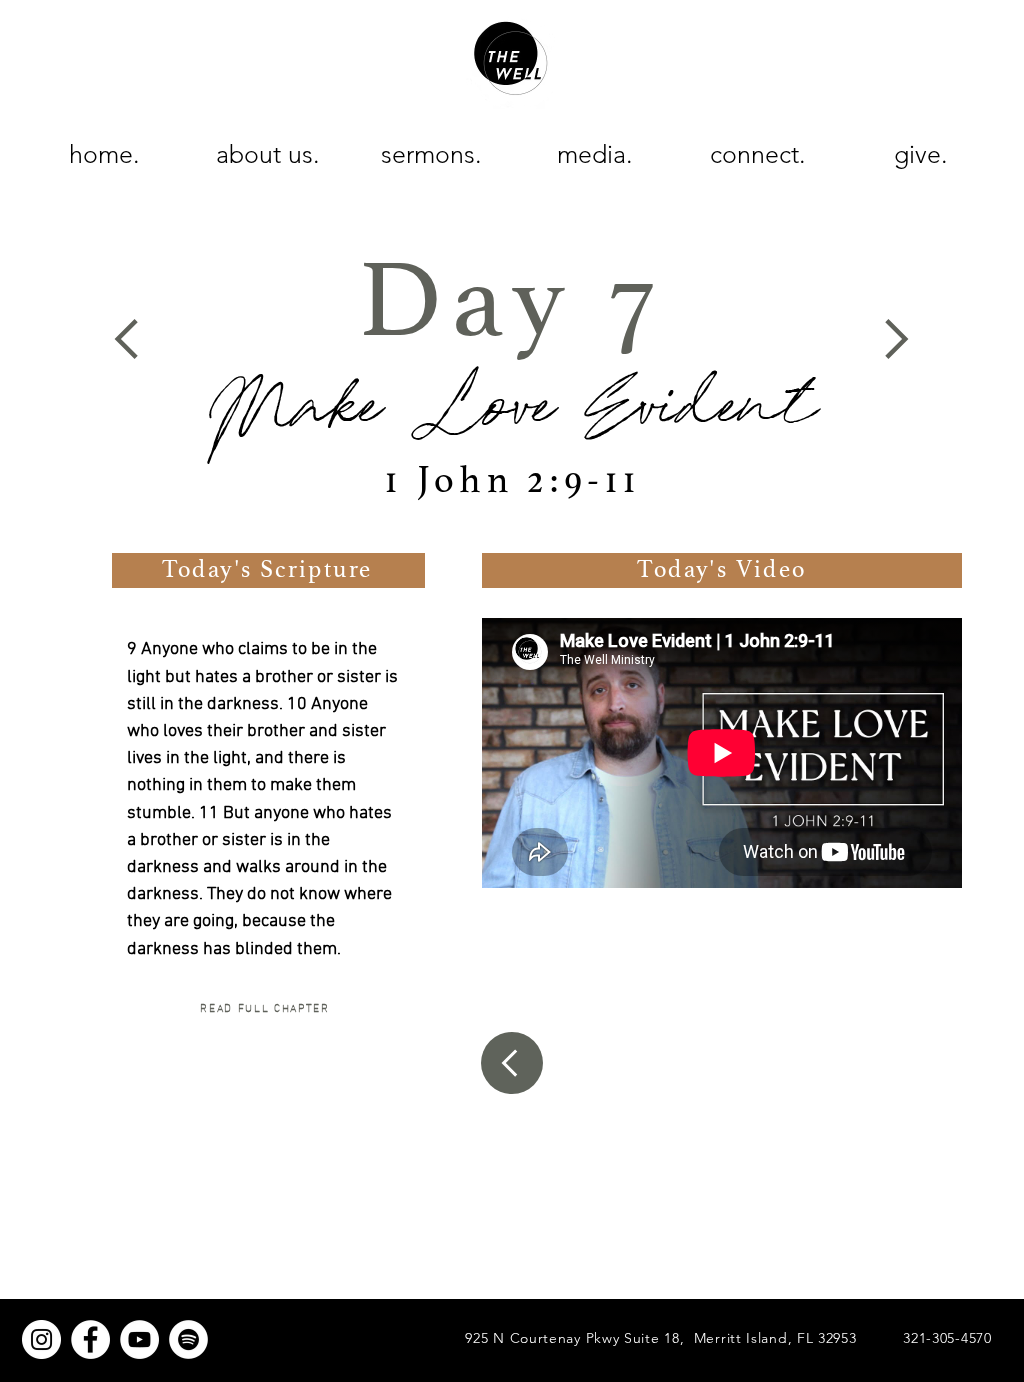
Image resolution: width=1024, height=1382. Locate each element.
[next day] (893, 339)
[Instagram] (41, 1339)
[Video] (512, 1063)
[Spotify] (188, 1339)
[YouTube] (139, 1339)
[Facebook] (90, 1339)
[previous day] (130, 339)
